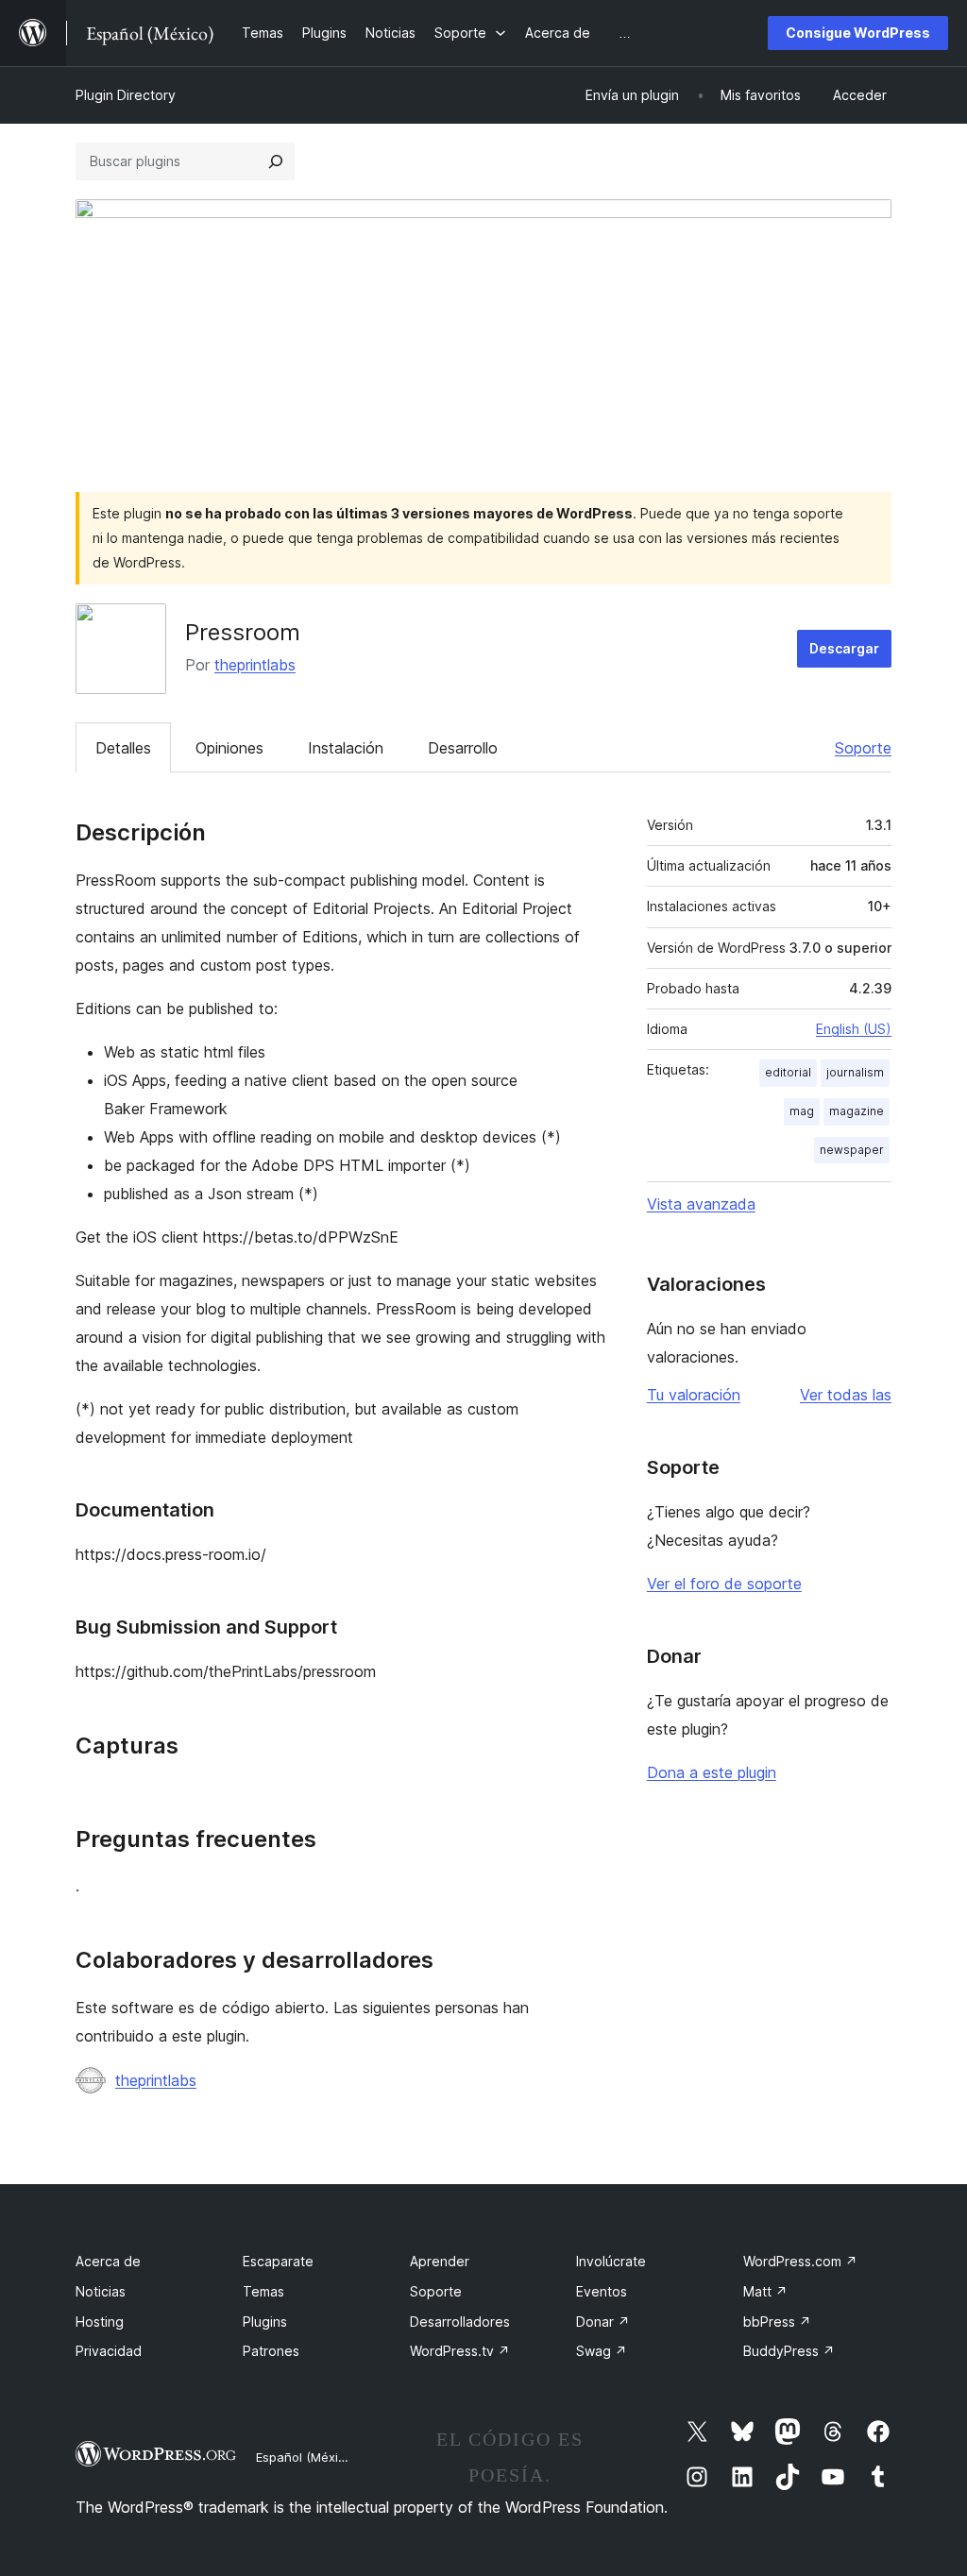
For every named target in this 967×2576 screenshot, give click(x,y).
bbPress (777, 2322)
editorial (788, 1072)
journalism (855, 1072)
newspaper (852, 1150)
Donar (603, 2322)
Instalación (346, 748)
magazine (857, 1111)
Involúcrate (611, 2261)
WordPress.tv (460, 2351)
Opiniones (229, 748)
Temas (263, 2291)
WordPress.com (800, 2261)
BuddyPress (789, 2351)
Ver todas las (846, 1395)
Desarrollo (463, 748)
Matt (765, 2291)
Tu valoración (694, 1395)
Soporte (863, 748)
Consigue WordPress (858, 33)
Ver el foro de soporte (724, 1584)
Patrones (271, 2351)
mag (802, 1111)
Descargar (844, 648)
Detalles (123, 748)
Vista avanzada (701, 1204)
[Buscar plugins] (276, 161)
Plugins (265, 2322)
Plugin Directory (126, 95)
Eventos (602, 2291)
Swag (602, 2351)
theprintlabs (255, 665)
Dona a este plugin (712, 1772)
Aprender (440, 2261)
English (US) (854, 1029)
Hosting (100, 2322)
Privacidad (109, 2351)
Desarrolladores (460, 2322)
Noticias (101, 2291)
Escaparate (278, 2261)
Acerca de (108, 2261)
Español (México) (306, 2457)
